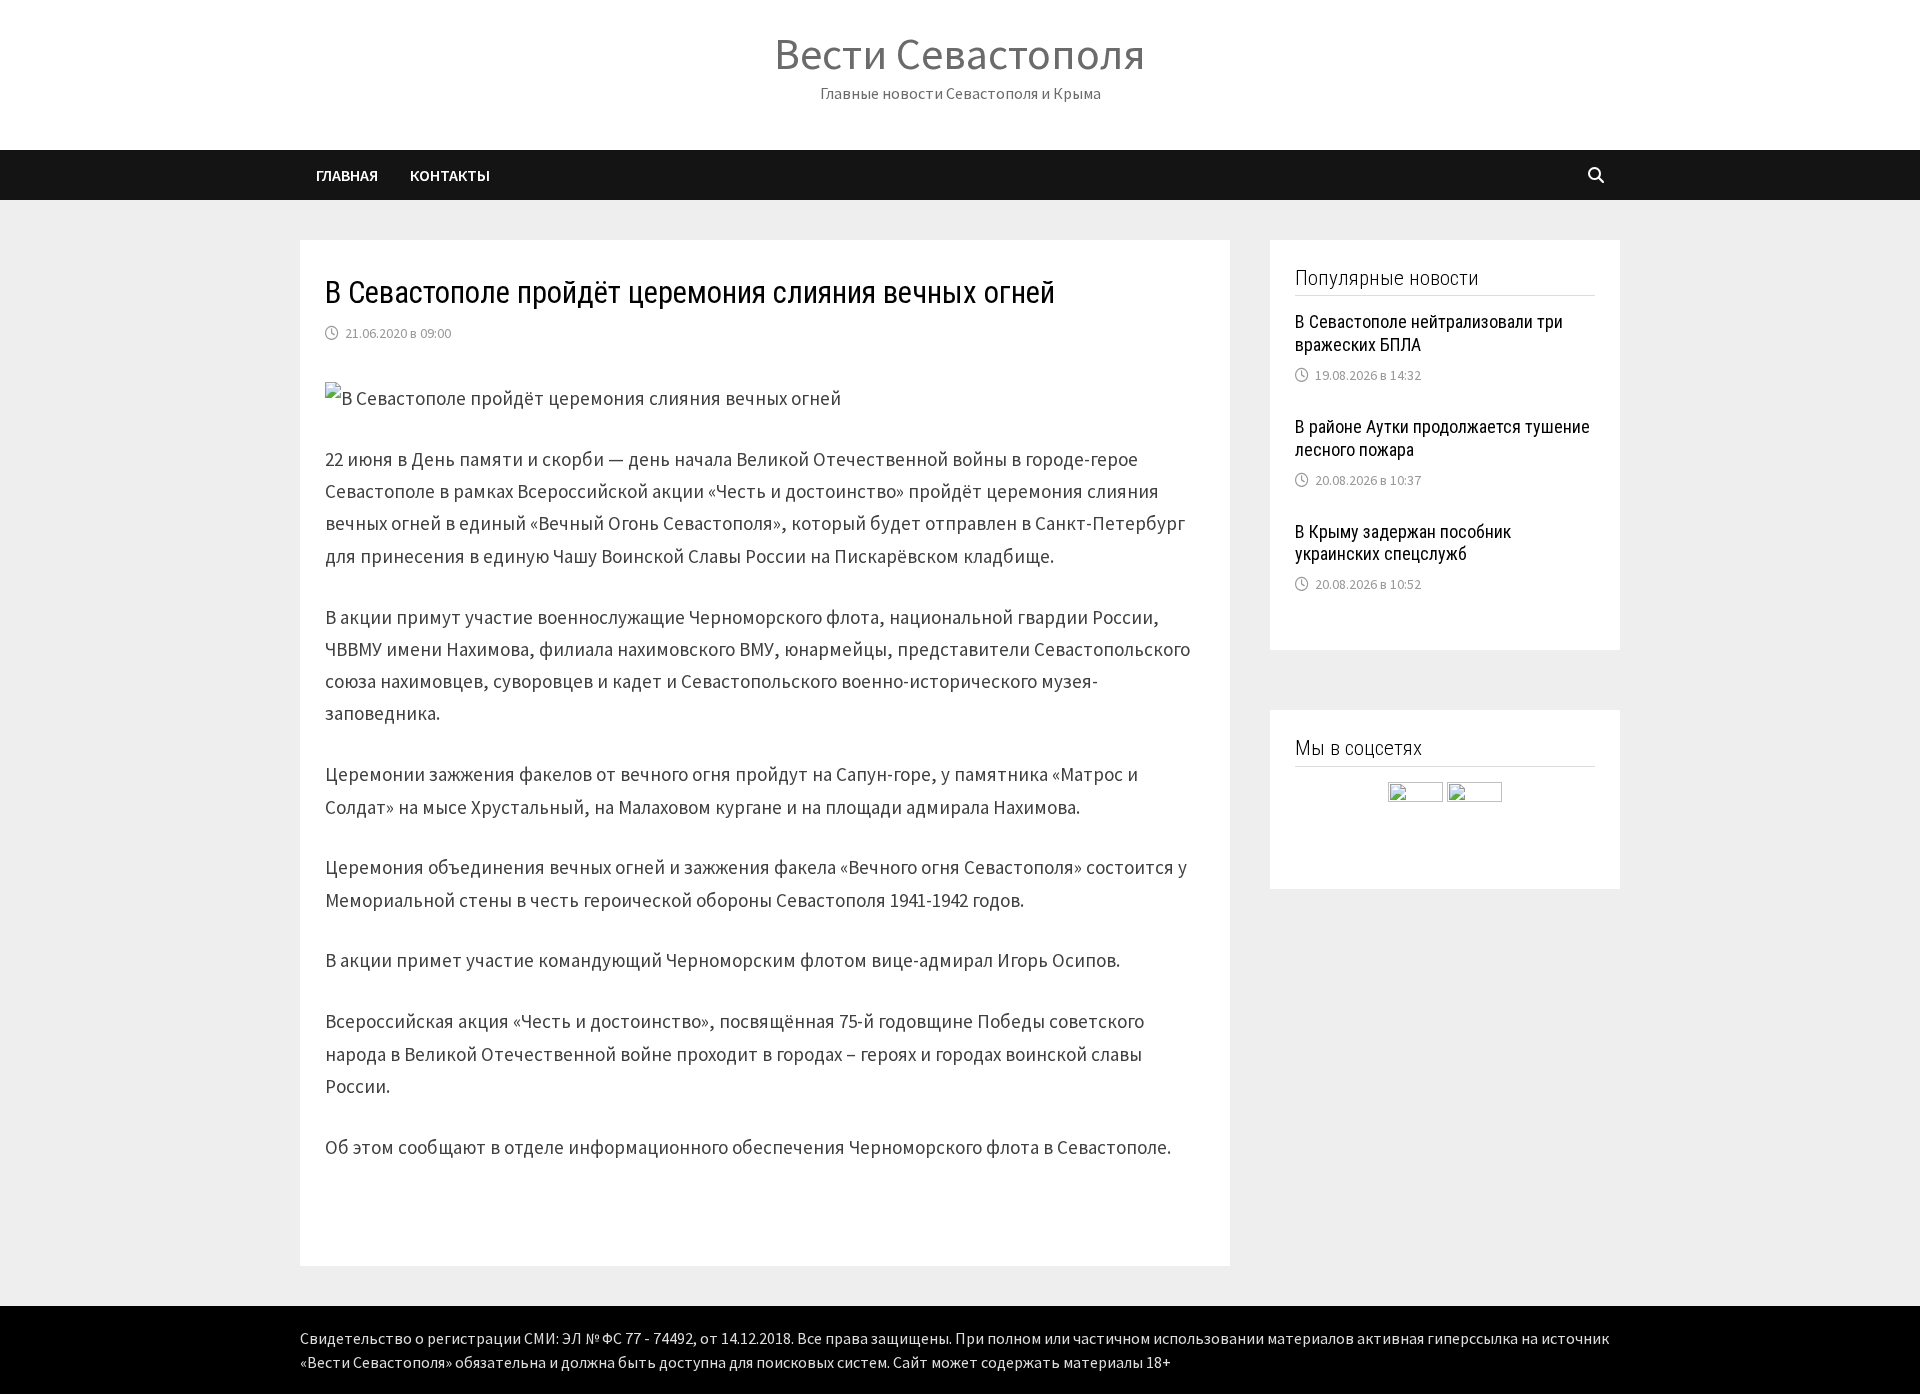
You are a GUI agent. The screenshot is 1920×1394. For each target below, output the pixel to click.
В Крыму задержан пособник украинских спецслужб (1403, 543)
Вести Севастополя (960, 53)
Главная (347, 175)
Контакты (450, 175)
